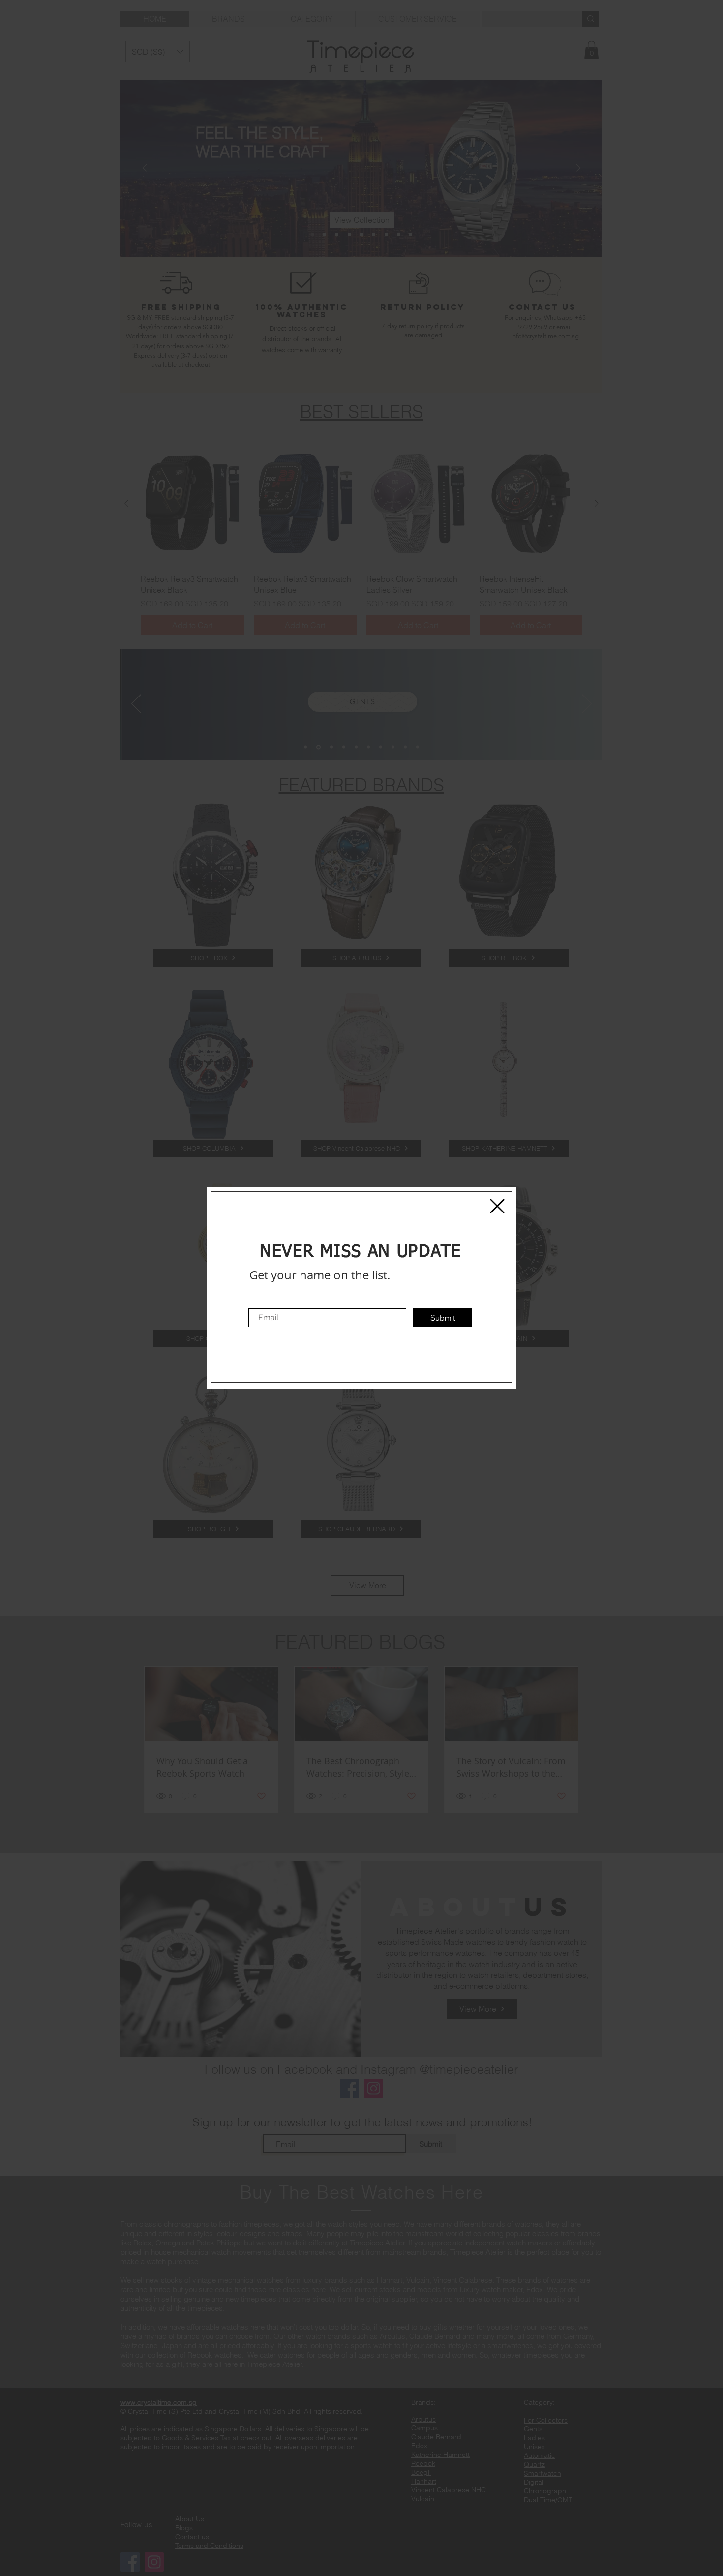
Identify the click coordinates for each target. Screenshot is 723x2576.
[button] (497, 1206)
